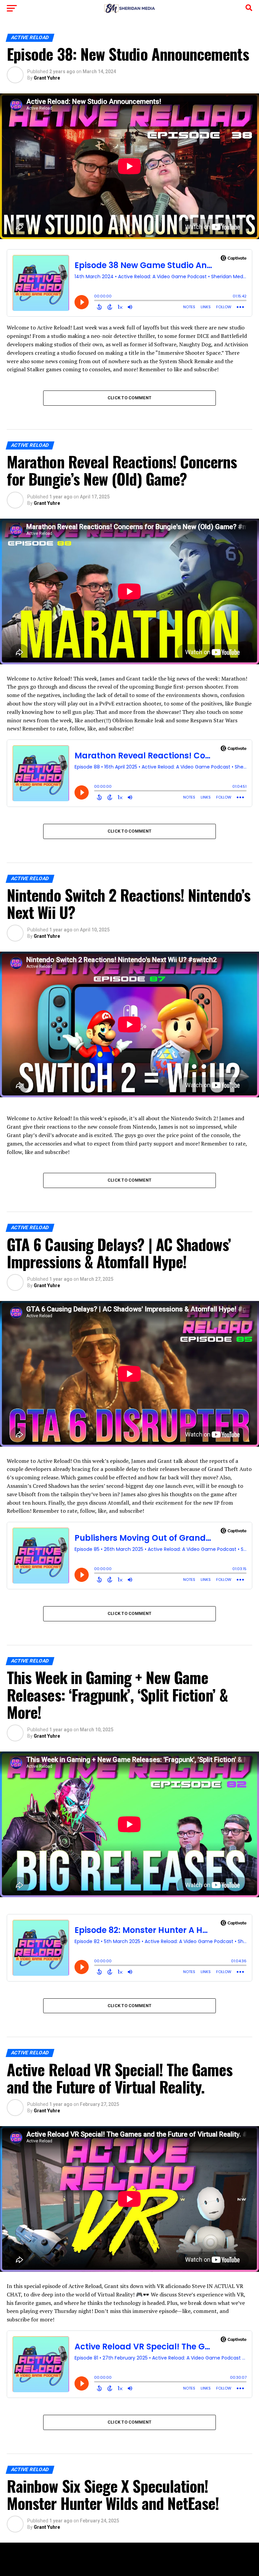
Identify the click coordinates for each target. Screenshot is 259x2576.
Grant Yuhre (47, 78)
